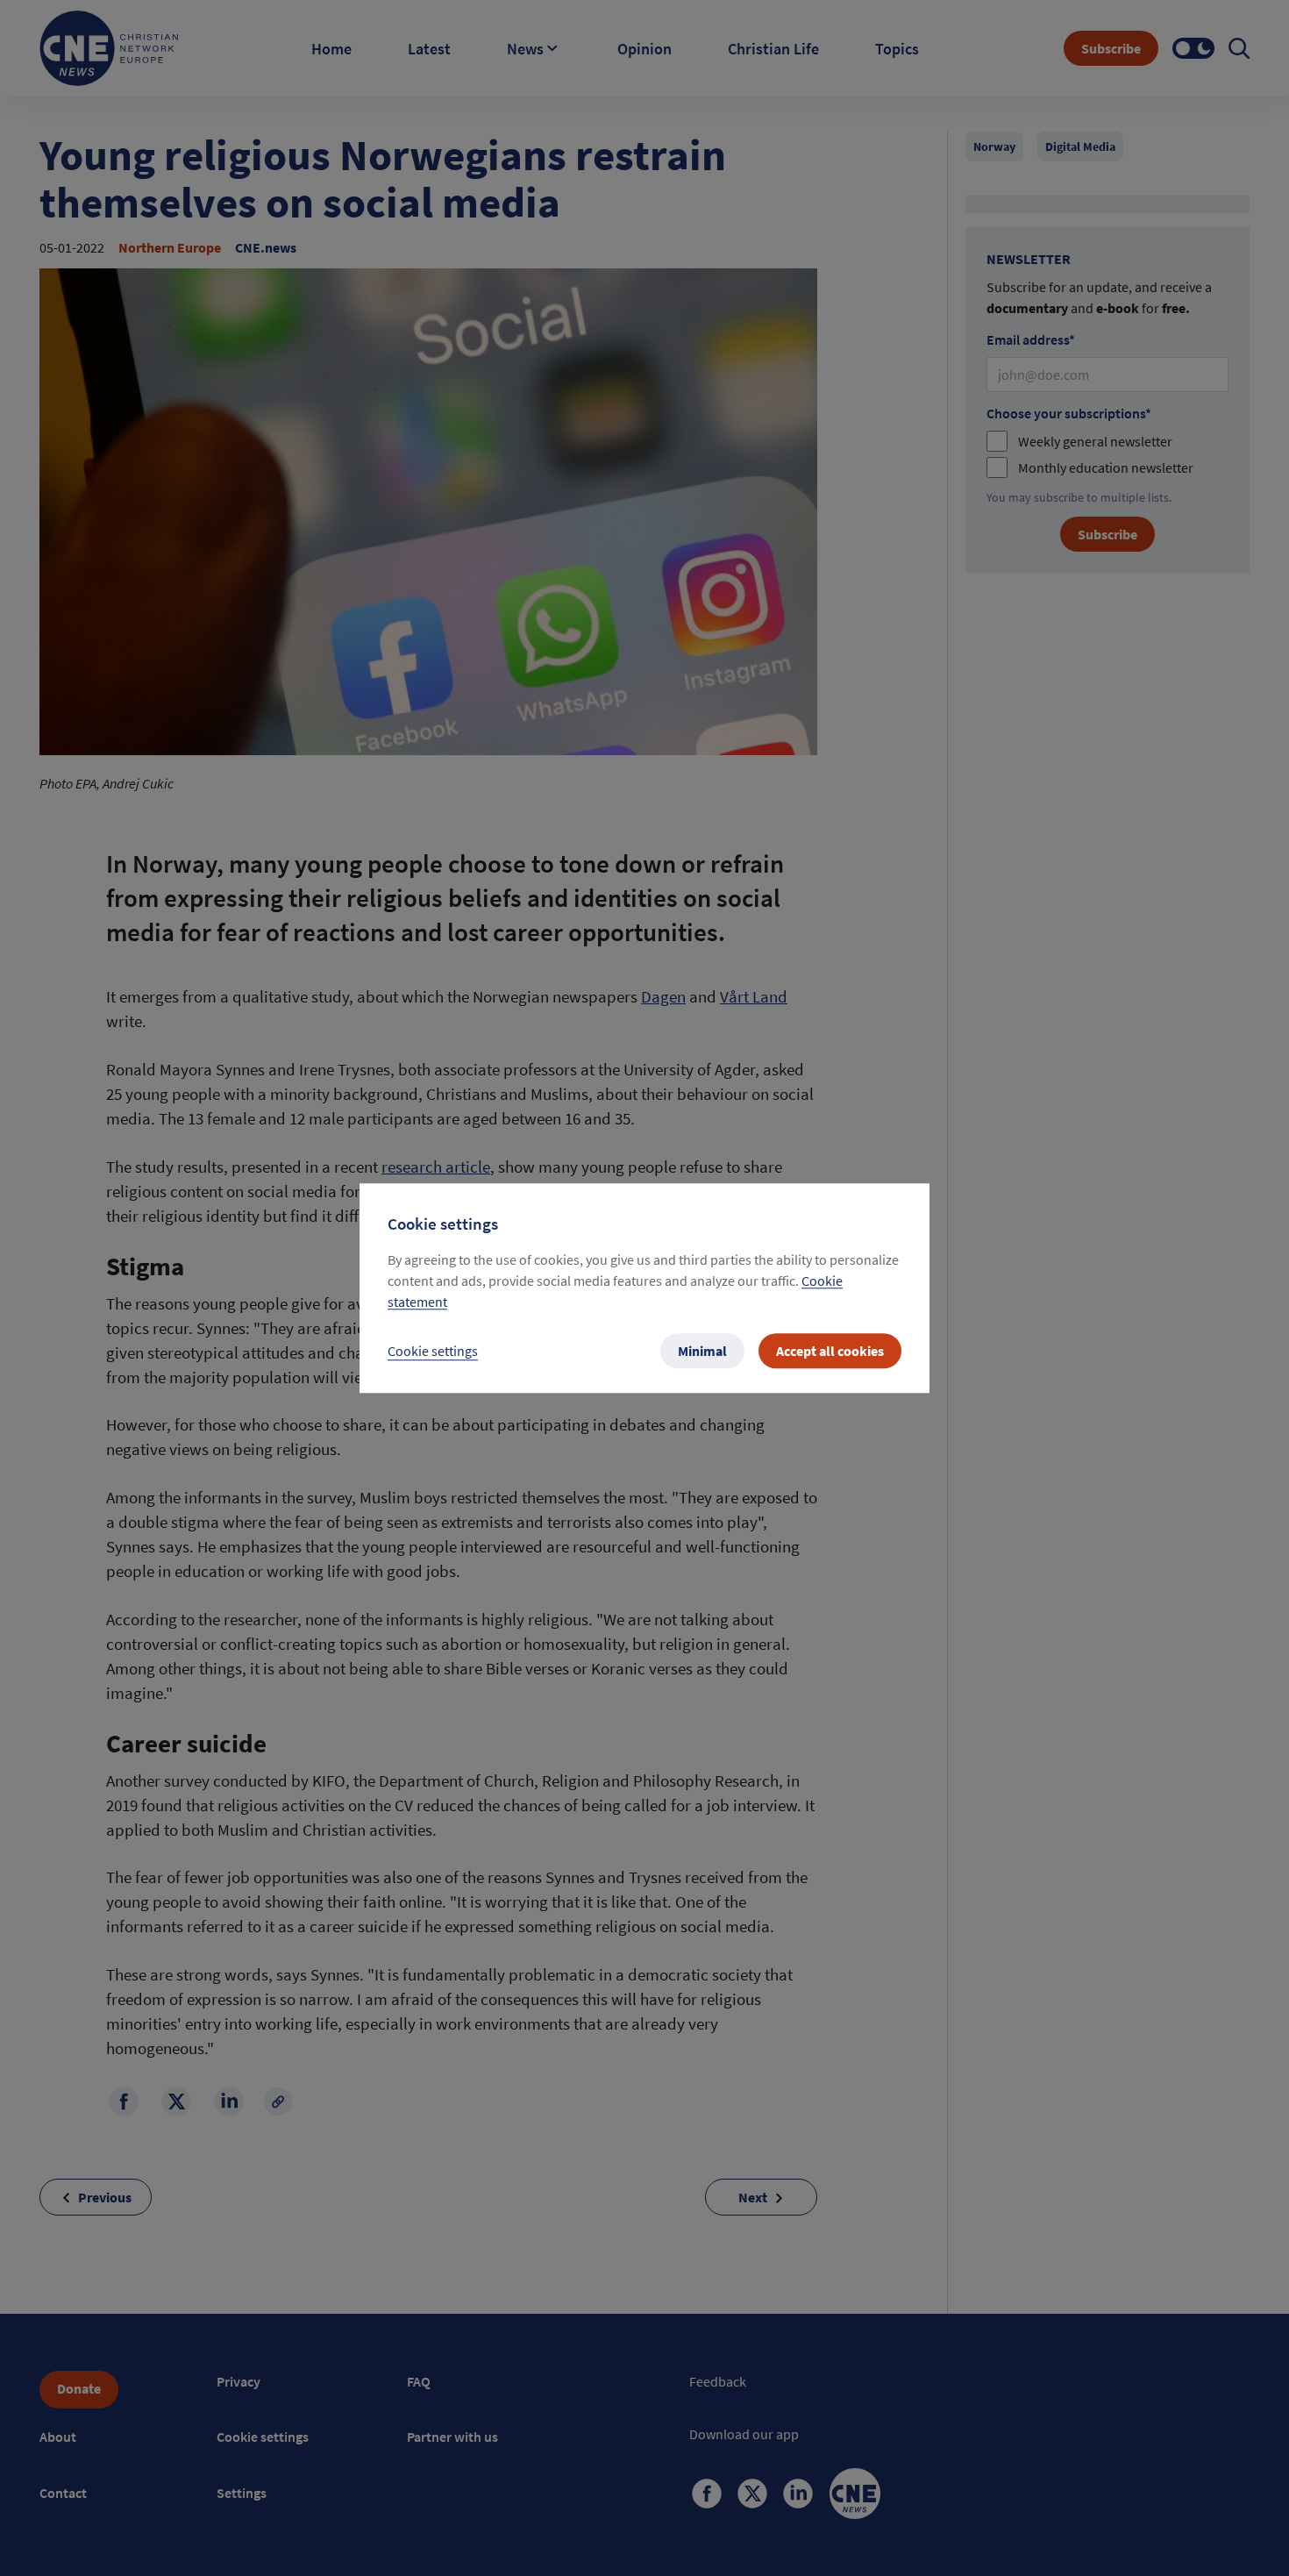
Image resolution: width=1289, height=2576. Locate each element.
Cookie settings (433, 1351)
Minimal (702, 1351)
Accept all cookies (830, 1351)
